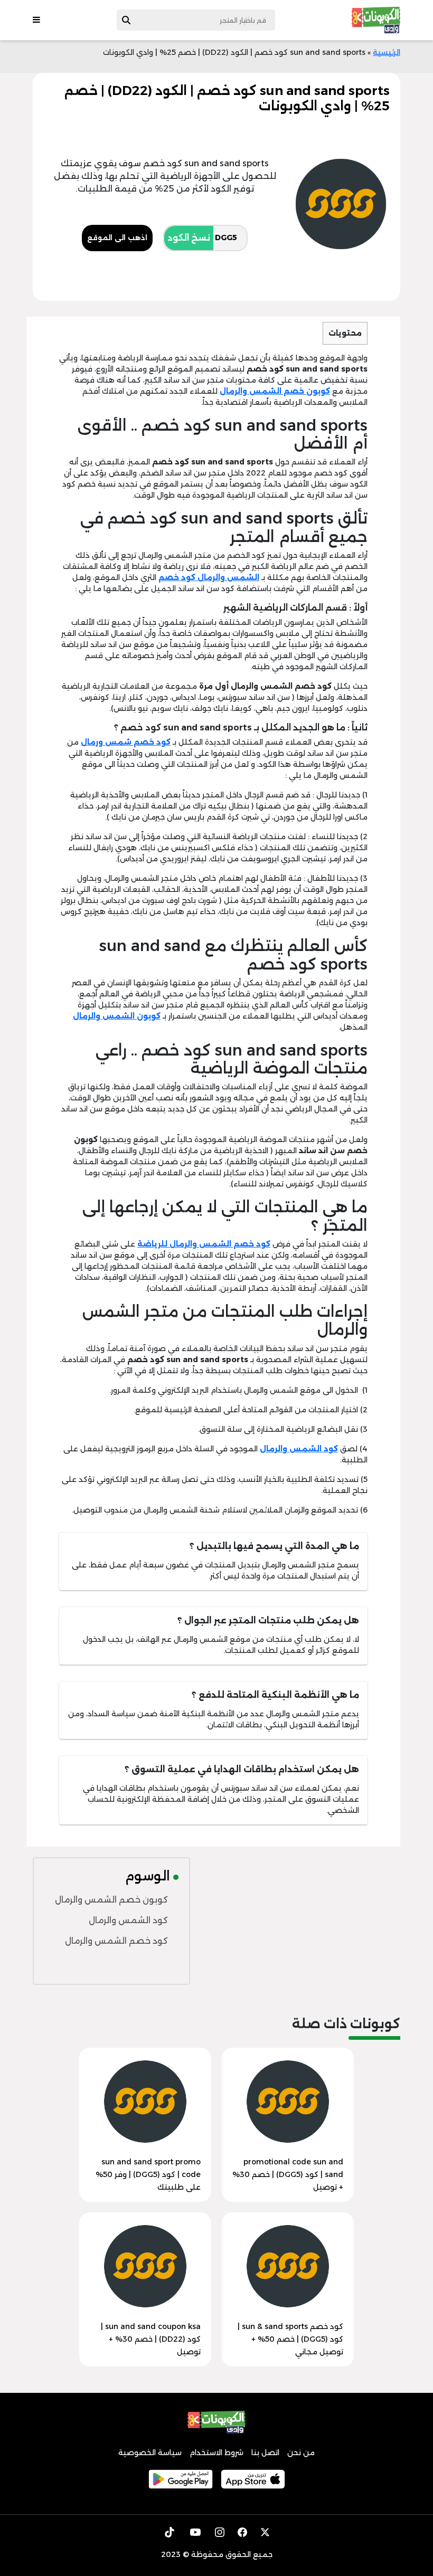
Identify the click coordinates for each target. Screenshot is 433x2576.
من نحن (301, 2453)
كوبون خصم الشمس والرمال (111, 1900)
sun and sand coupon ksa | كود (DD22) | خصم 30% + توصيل (151, 2339)
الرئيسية (387, 52)
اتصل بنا (265, 2453)
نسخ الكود (189, 238)
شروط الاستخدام (216, 2453)
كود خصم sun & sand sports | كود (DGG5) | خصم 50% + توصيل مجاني (290, 2339)
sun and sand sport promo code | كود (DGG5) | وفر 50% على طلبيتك (148, 2174)
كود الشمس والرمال (128, 1920)
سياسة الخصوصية (150, 2453)
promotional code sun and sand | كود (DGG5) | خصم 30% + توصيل (288, 2174)
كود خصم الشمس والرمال (116, 1941)
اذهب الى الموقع (117, 237)
